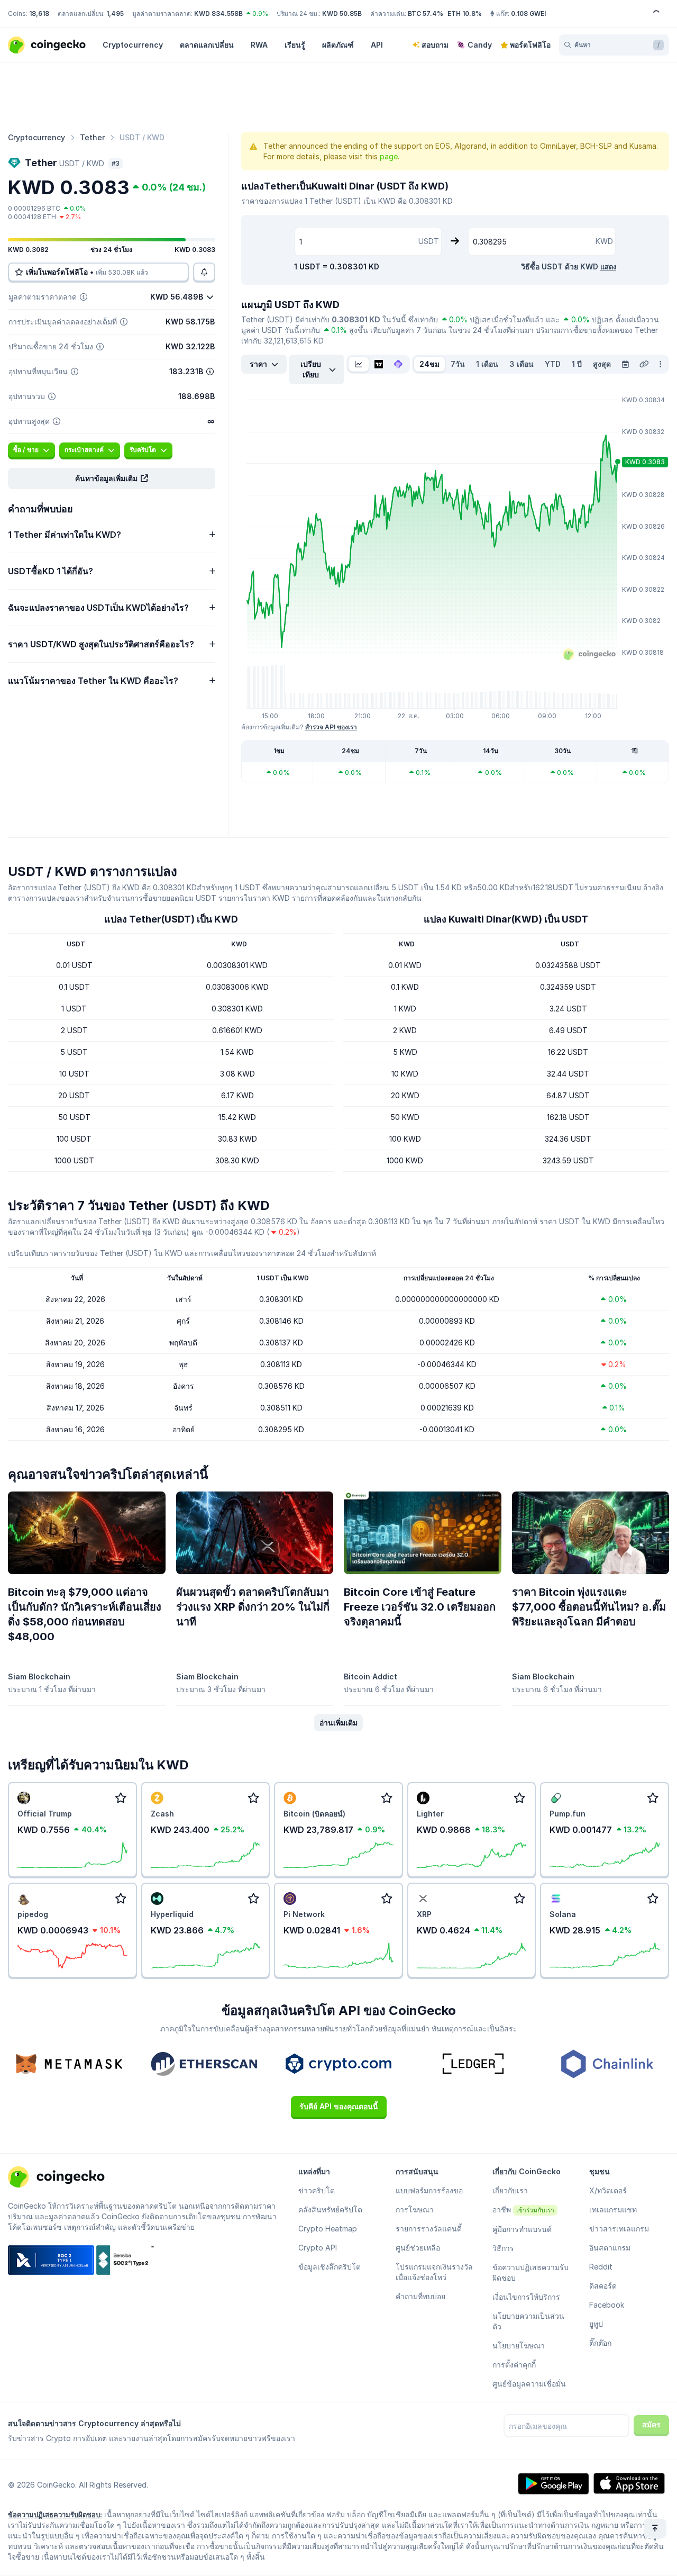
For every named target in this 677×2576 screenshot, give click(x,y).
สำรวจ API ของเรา (331, 727)
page (389, 156)
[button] (112, 478)
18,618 (39, 13)
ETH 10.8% (465, 13)
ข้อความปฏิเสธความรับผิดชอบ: (55, 2515)
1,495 (115, 13)
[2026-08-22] (625, 364)
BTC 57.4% (426, 13)
